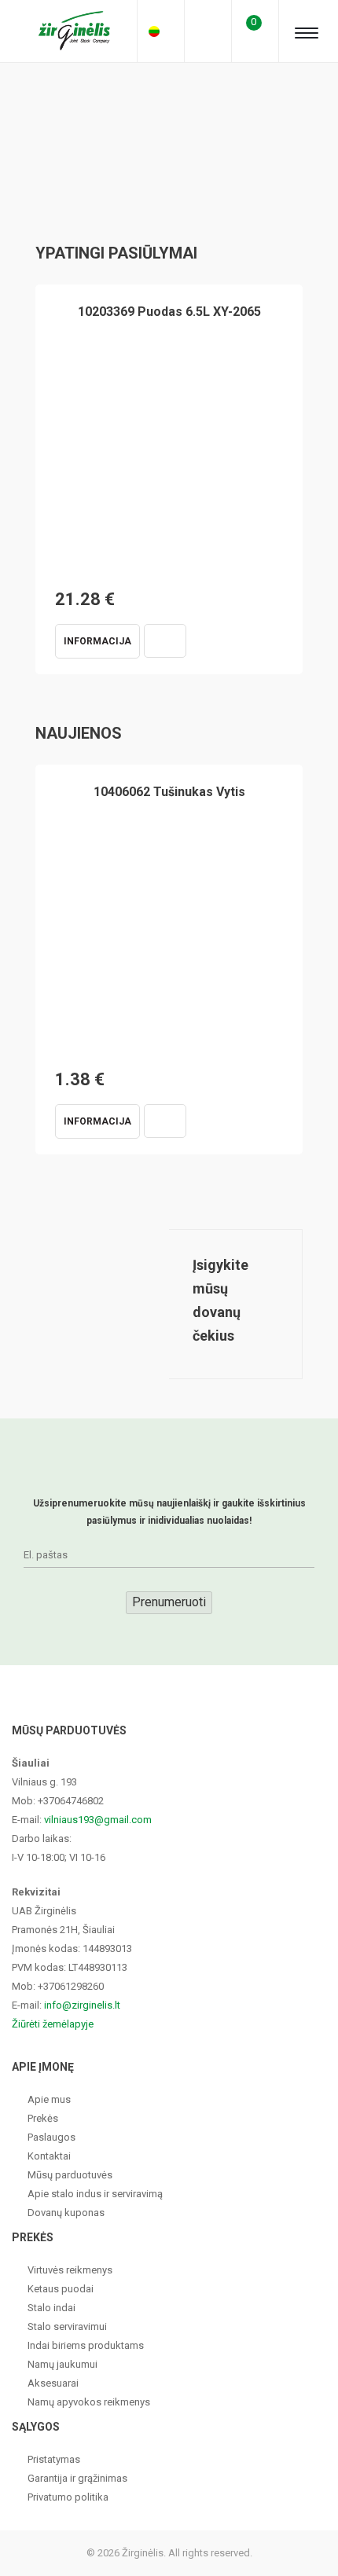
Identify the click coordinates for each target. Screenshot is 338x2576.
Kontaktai (49, 2156)
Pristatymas (54, 2459)
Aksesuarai (53, 2383)
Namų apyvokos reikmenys (89, 2402)
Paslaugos (51, 2137)
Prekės (43, 2118)
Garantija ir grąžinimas (77, 2478)
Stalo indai (51, 2308)
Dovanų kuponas (66, 2213)
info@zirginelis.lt (82, 2005)
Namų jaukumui (62, 2364)
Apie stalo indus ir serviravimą (95, 2194)
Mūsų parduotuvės (70, 2175)
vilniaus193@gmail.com (98, 1820)
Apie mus (49, 2099)
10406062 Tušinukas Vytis (169, 792)
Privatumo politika (68, 2497)
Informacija (97, 641)
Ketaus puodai (61, 2289)
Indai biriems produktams (86, 2345)
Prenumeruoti (169, 1602)
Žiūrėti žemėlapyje (53, 2024)
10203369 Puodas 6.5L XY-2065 (169, 312)
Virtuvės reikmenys (70, 2270)
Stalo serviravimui (67, 2326)
